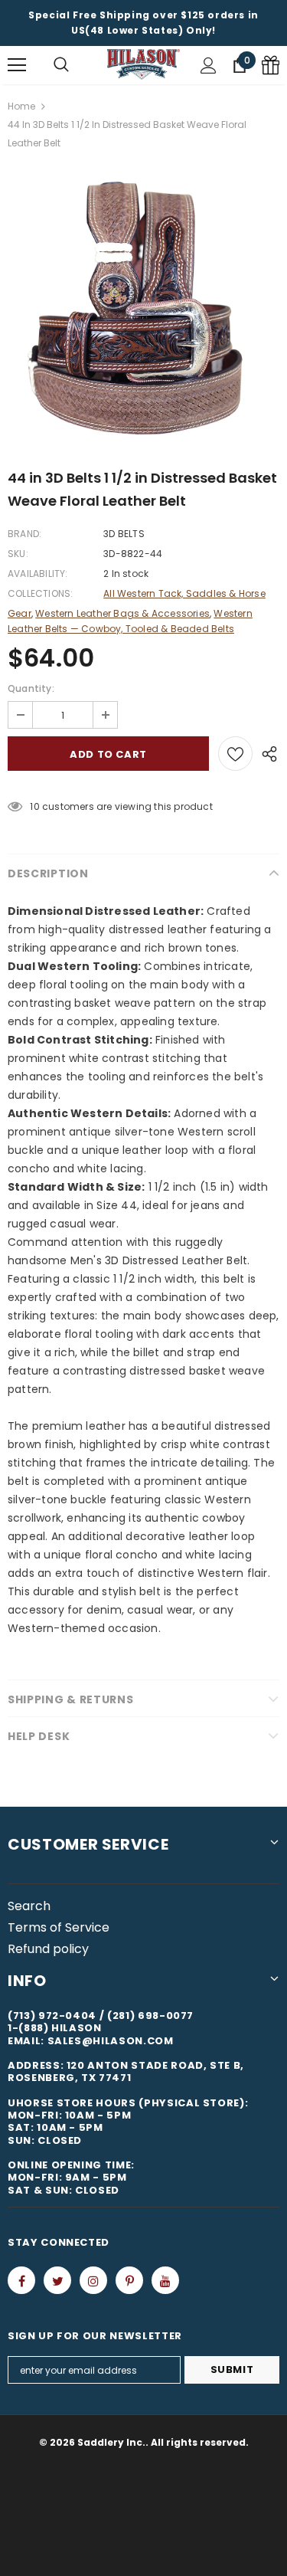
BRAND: (24, 534)
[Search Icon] (61, 65)
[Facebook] (21, 2280)
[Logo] (143, 64)
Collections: (40, 593)
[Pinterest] (129, 2280)
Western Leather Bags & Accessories (122, 613)
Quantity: (31, 688)
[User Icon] (209, 66)
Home (21, 106)
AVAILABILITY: (38, 574)
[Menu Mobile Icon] (17, 65)
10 (34, 806)
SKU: (18, 554)
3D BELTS (124, 534)
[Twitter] (57, 2280)
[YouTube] (165, 2280)
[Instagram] (93, 2280)
